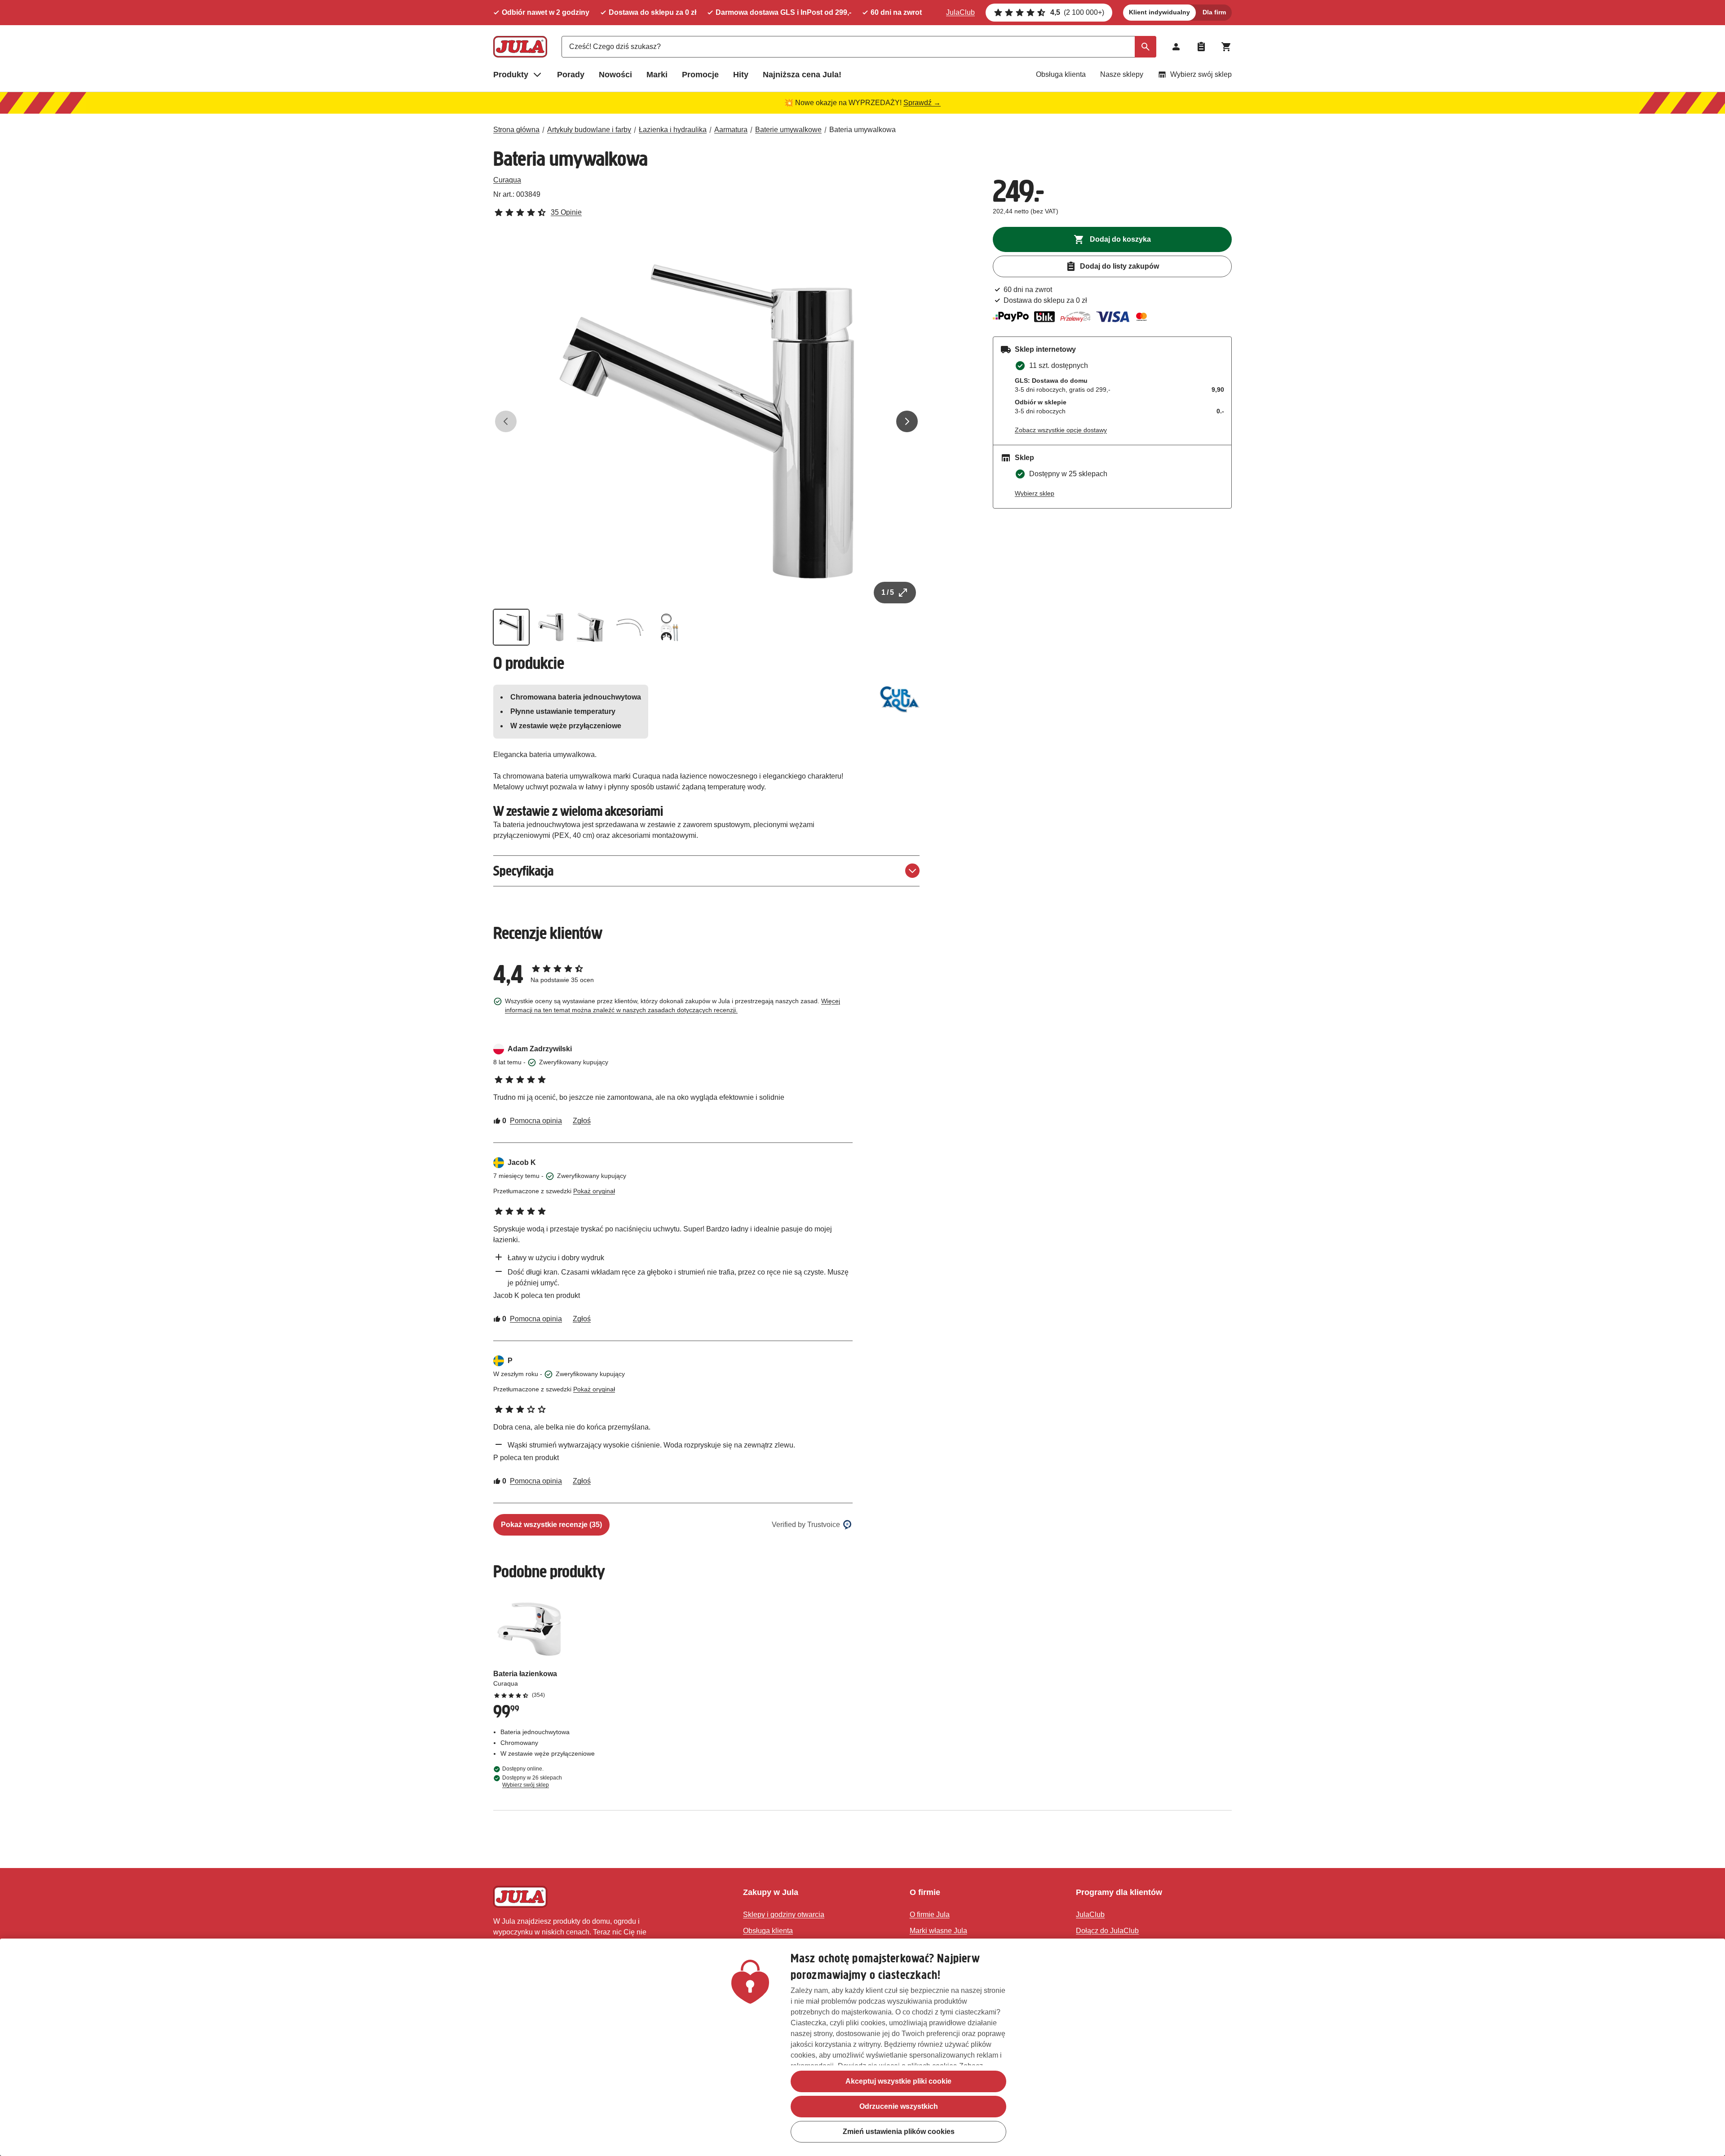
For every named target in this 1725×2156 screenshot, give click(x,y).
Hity (741, 75)
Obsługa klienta (1061, 74)
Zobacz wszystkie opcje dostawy (1061, 430)
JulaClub (960, 12)
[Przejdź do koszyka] (1226, 47)
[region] (862, 2047)
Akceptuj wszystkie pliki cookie (898, 2081)
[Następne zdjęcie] (907, 421)
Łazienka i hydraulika (673, 130)
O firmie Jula (930, 1915)
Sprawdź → (922, 103)
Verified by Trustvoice (806, 1525)
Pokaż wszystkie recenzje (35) (551, 1525)
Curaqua (507, 180)
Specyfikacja (523, 871)
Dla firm (1214, 12)
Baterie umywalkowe (788, 130)
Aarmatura (731, 130)
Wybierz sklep (1035, 493)
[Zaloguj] (1176, 47)
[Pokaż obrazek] (511, 627)
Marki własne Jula (938, 1931)
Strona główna (516, 130)
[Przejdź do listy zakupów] (1201, 47)
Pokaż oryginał (594, 1191)
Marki (657, 75)
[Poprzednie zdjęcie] (506, 421)
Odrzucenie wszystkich (899, 2106)
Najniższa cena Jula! (802, 75)
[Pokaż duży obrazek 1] (707, 421)
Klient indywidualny (1159, 12)
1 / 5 (888, 592)
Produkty (511, 75)
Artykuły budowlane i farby (589, 130)
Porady (571, 75)
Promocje (700, 75)
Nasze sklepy (1122, 74)
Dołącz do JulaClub (1107, 1931)
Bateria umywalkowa (862, 130)
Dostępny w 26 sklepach (532, 1781)
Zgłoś (582, 1121)
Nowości (615, 75)
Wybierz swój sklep (1201, 74)
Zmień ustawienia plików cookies (899, 2132)
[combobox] (859, 47)
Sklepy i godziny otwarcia (784, 1915)
